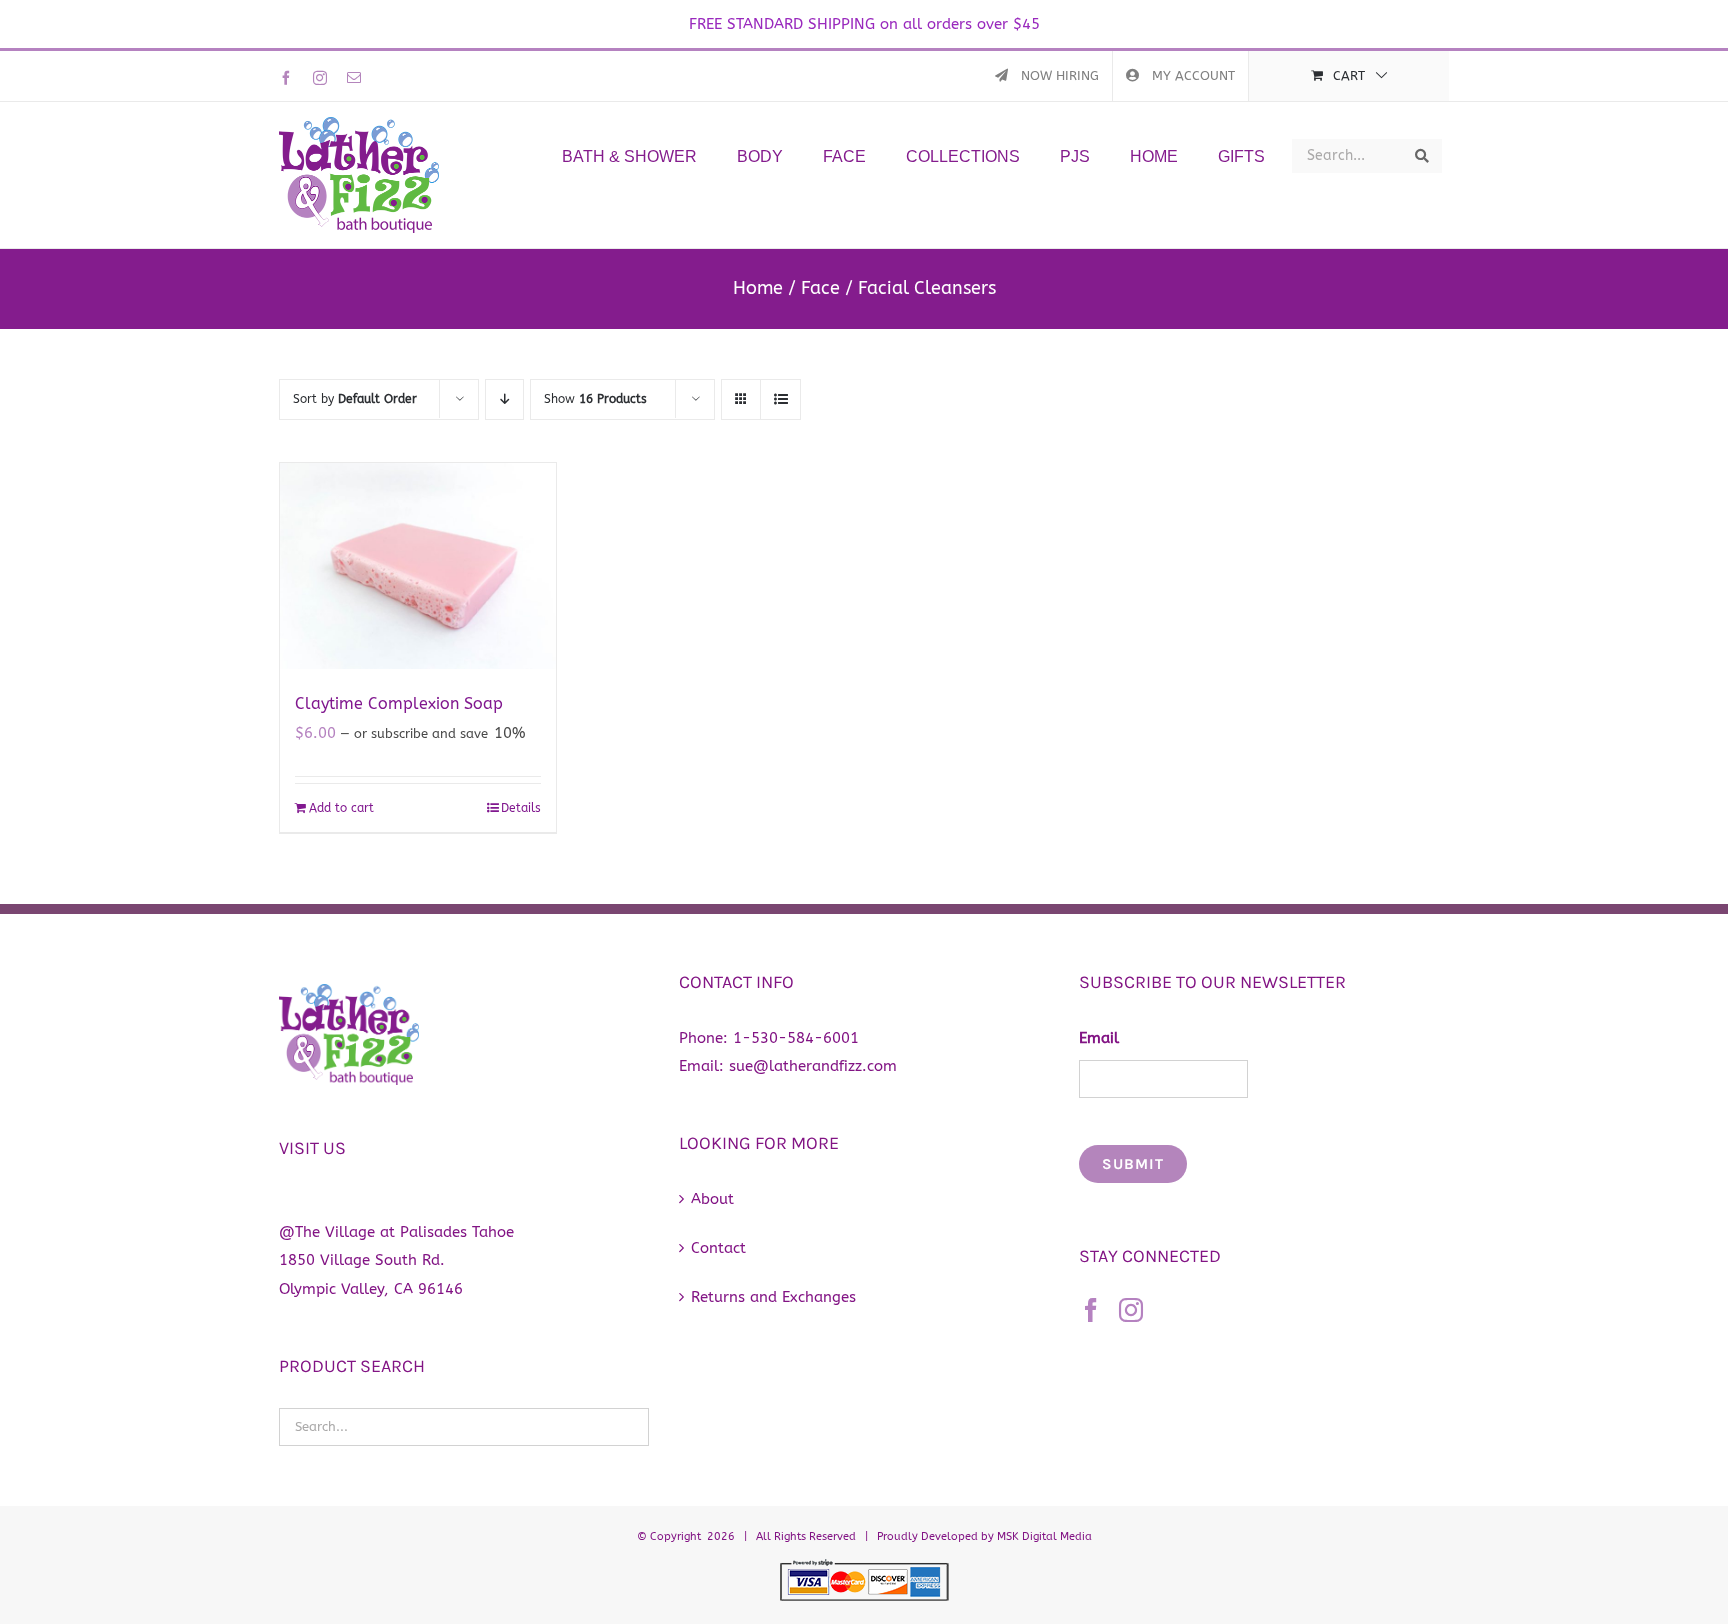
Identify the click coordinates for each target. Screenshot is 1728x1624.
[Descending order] (504, 399)
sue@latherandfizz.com (813, 1066)
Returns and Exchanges (773, 1297)
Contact (718, 1248)
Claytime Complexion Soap (399, 703)
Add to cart (341, 808)
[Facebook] (1091, 1310)
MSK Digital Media (1044, 1536)
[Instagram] (1131, 1310)
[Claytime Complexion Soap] (418, 566)
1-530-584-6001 (796, 1038)
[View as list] (780, 399)
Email (1099, 1038)
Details (521, 808)
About (712, 1199)
